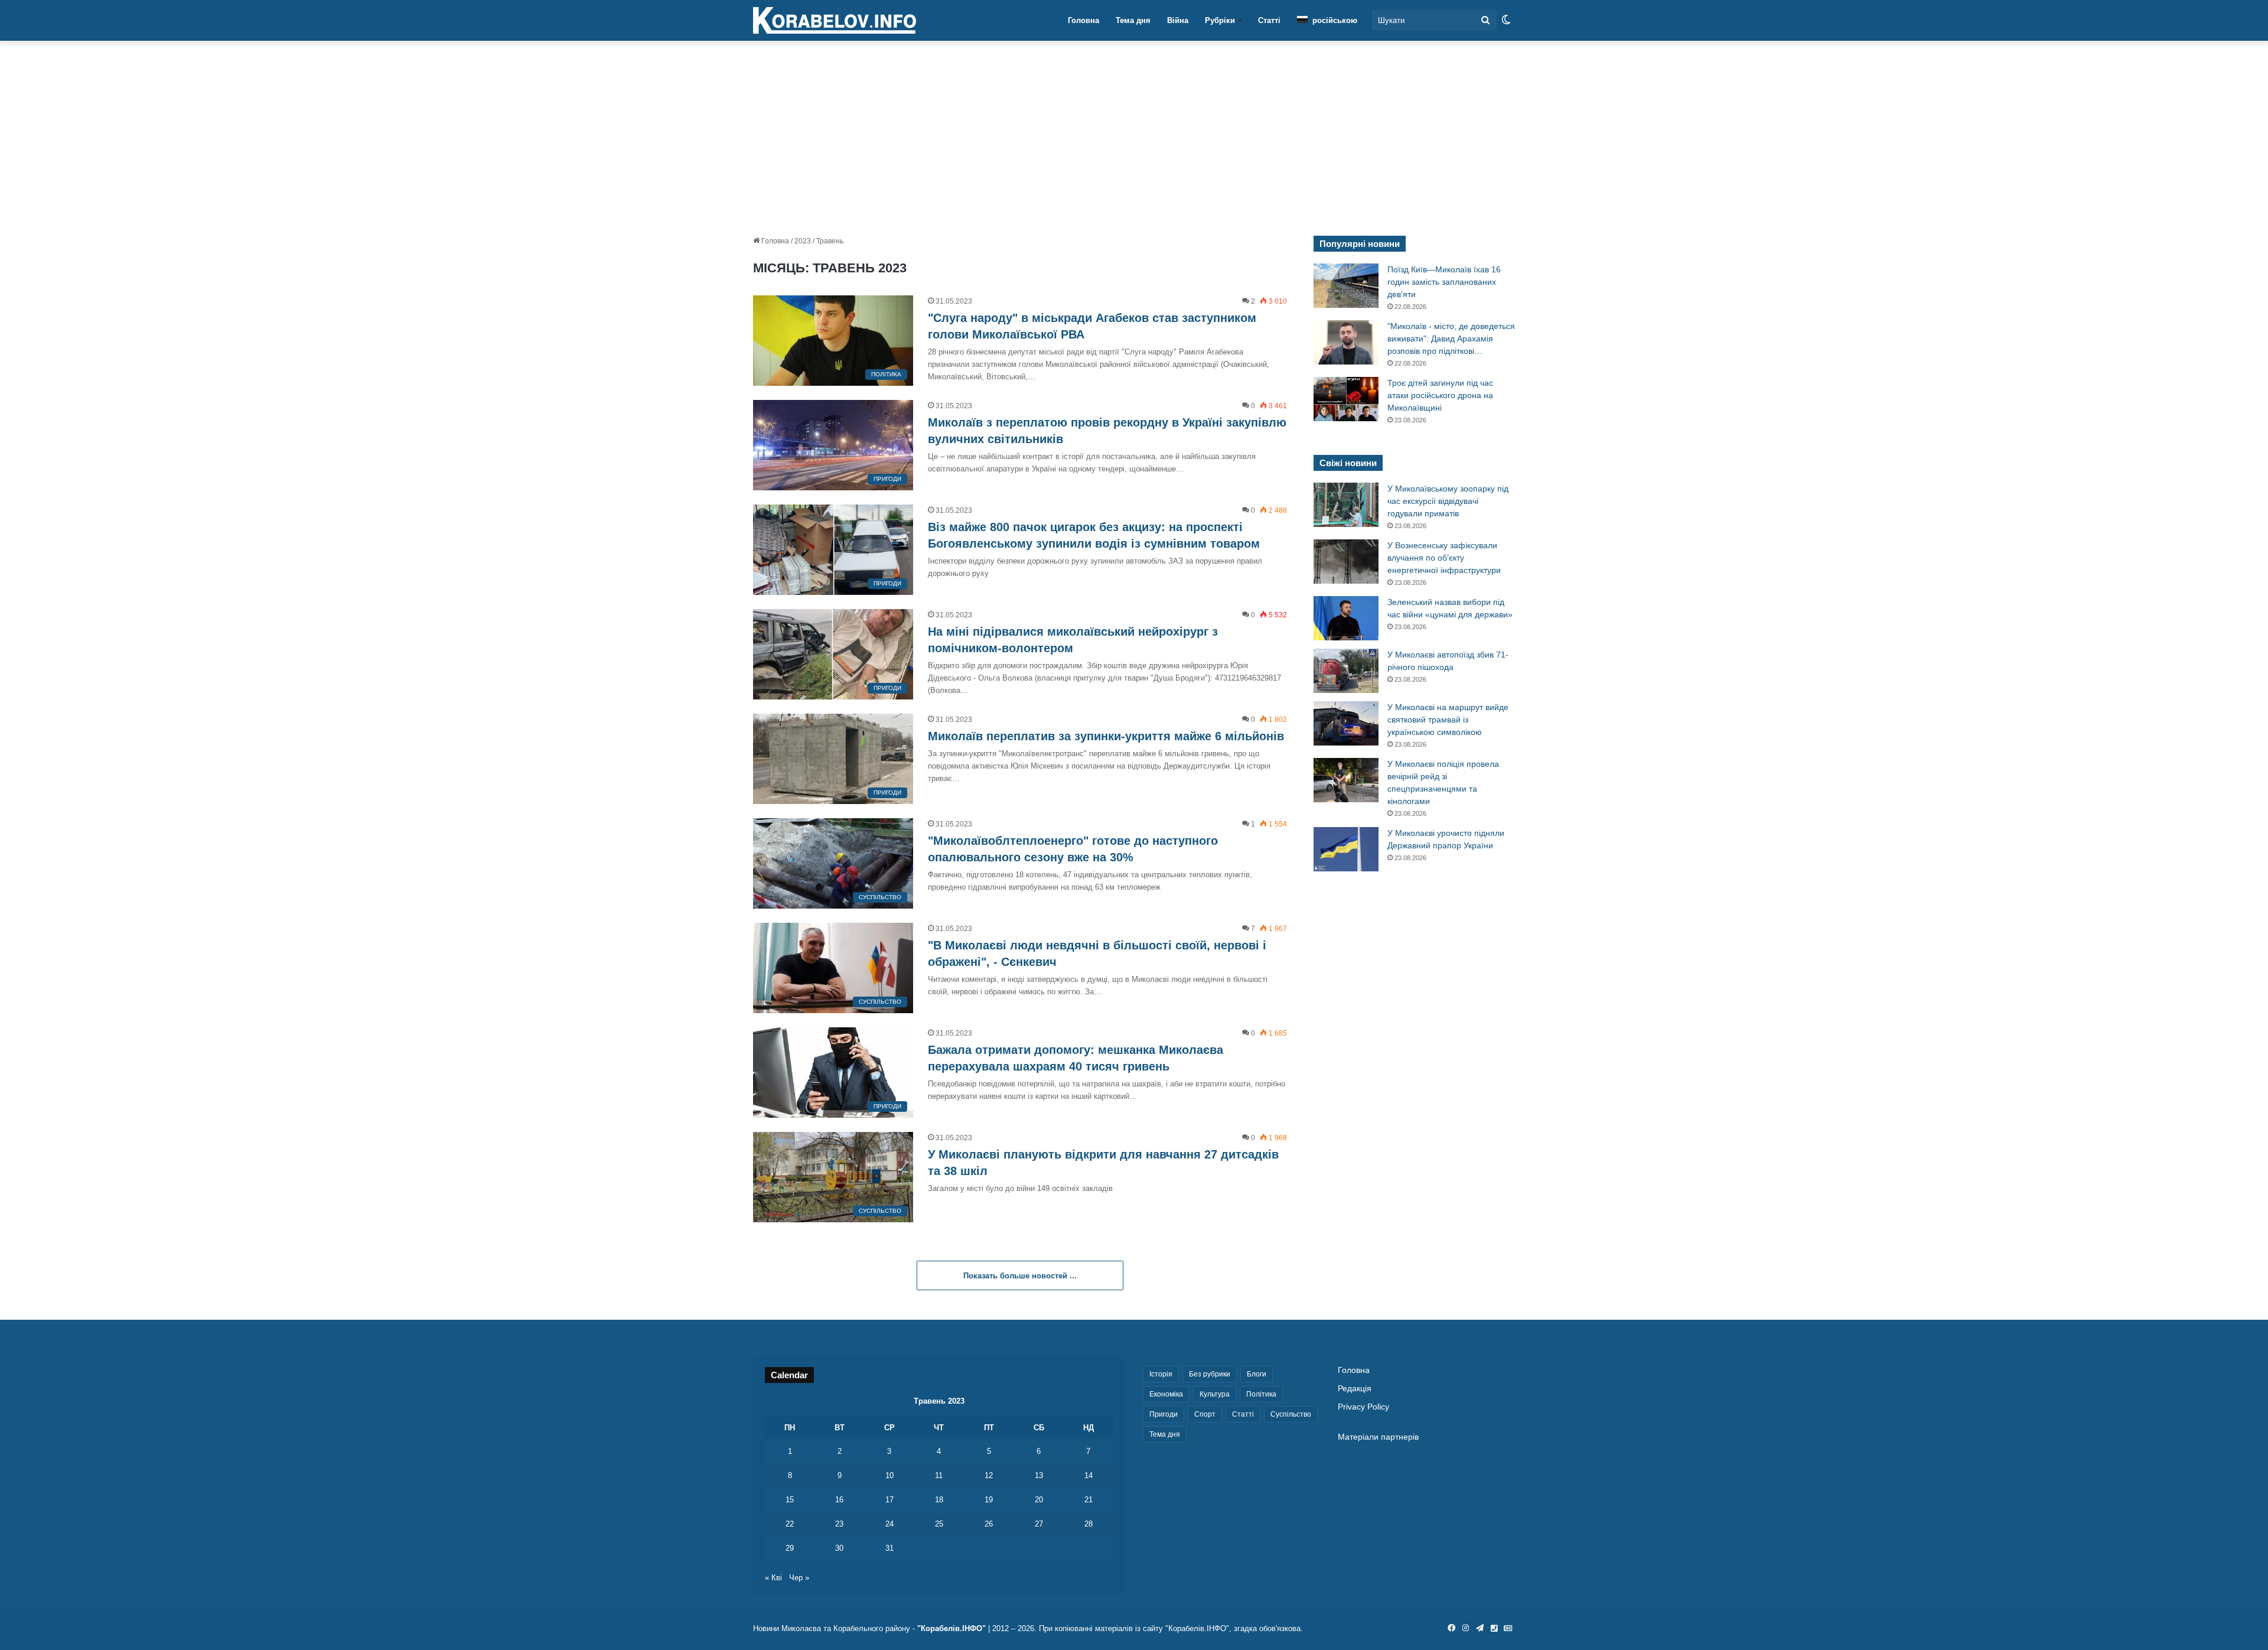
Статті (1269, 20)
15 (790, 1500)
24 (889, 1524)
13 (1039, 1475)
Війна (1178, 20)
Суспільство (1291, 1414)
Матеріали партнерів (1378, 1437)
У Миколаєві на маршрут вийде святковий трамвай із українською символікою (1448, 720)
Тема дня (1133, 20)
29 (790, 1548)
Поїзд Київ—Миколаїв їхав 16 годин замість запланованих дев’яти (1444, 282)
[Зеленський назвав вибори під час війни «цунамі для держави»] (1346, 618)
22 (790, 1524)
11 (939, 1475)
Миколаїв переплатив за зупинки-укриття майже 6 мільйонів (1106, 736)
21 (1089, 1500)
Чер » (799, 1578)
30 (839, 1548)
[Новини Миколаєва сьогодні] (835, 21)
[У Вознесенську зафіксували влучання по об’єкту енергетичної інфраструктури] (1346, 562)
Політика (1261, 1394)
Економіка (1166, 1394)
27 (1039, 1524)
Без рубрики (1210, 1374)
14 (1089, 1475)
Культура (1215, 1394)
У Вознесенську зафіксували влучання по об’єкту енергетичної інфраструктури (1444, 558)
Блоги (1257, 1374)
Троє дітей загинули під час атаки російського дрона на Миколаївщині (1440, 395)
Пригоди (1164, 1414)
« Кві (773, 1578)
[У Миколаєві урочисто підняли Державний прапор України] (1346, 849)
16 (839, 1500)
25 (939, 1524)
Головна (1084, 20)
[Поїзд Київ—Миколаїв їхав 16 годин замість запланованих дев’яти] (1346, 286)
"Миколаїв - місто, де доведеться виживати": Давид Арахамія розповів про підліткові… (1451, 339)
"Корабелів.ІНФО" (951, 1628)
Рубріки (1220, 20)
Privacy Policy (1363, 1407)
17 (889, 1500)
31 (889, 1548)
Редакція (1355, 1389)
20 (1039, 1500)
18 (939, 1500)
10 (889, 1475)
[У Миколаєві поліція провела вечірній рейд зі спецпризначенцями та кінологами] (1346, 780)
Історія (1161, 1374)
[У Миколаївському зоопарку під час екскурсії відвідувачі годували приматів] (1346, 505)
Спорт (1205, 1414)
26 (989, 1524)
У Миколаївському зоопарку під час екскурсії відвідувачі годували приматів (1448, 501)
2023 (803, 241)
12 (989, 1475)
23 (839, 1524)
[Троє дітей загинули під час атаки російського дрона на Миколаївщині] (1346, 399)
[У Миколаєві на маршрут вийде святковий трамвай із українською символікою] (1346, 723)
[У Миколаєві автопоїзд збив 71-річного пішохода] (1346, 671)
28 (1089, 1524)
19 (989, 1500)
